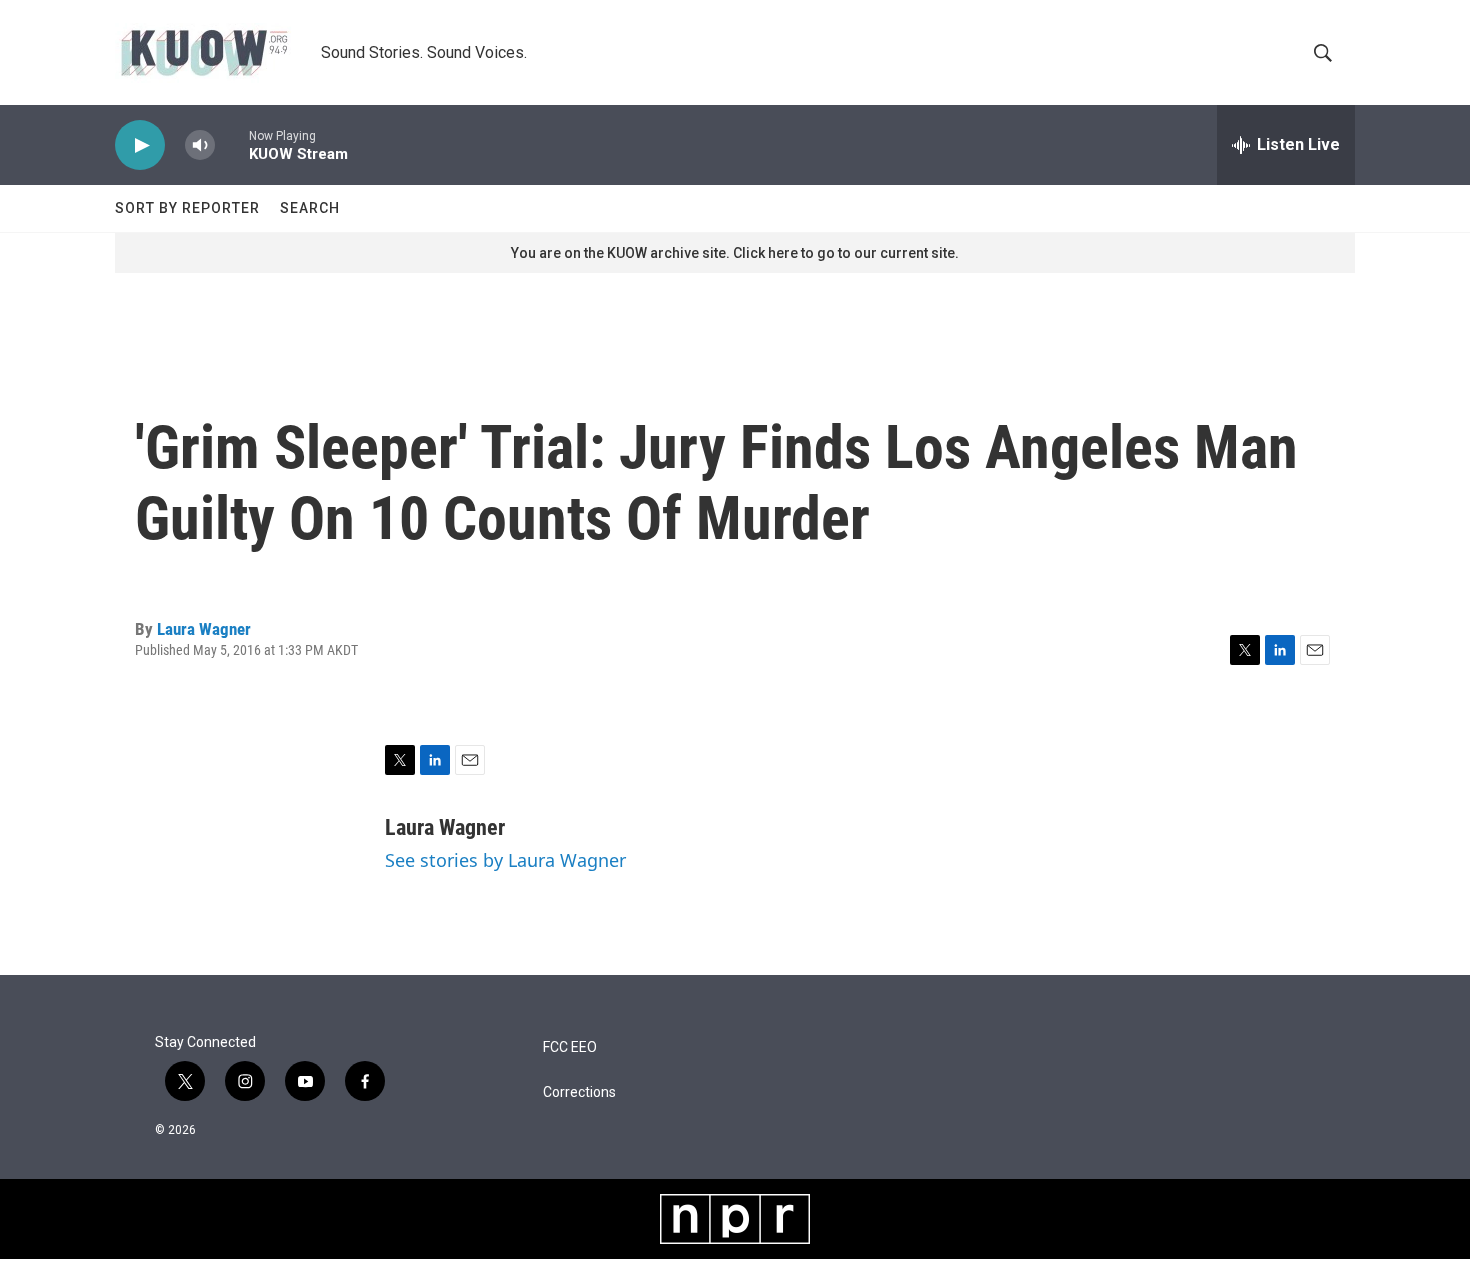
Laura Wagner (204, 629)
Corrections (579, 1092)
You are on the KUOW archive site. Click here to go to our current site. (735, 253)
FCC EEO (570, 1047)
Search (310, 208)
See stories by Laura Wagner (505, 860)
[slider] (232, 144)
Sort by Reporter (187, 208)
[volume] (200, 145)
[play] (140, 145)
